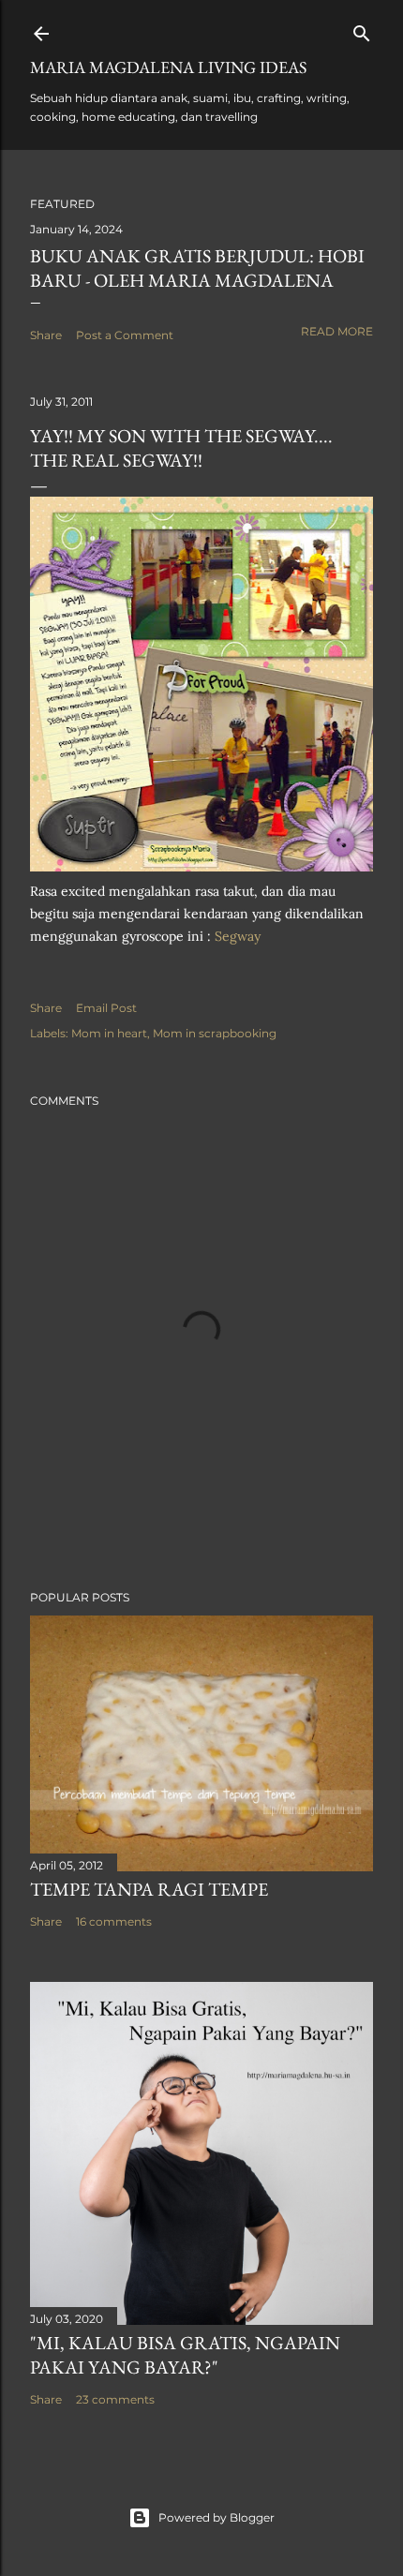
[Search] (362, 30)
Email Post (106, 1008)
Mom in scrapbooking (215, 1033)
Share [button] (46, 335)
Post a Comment (125, 335)
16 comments (114, 1921)
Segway (238, 936)
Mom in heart (109, 1033)
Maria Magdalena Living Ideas (168, 67)
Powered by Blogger (216, 2517)
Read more (337, 331)
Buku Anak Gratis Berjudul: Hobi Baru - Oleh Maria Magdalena (197, 268)
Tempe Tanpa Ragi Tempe (149, 1889)
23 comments (115, 2399)
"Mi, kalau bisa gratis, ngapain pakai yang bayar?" (185, 2355)
